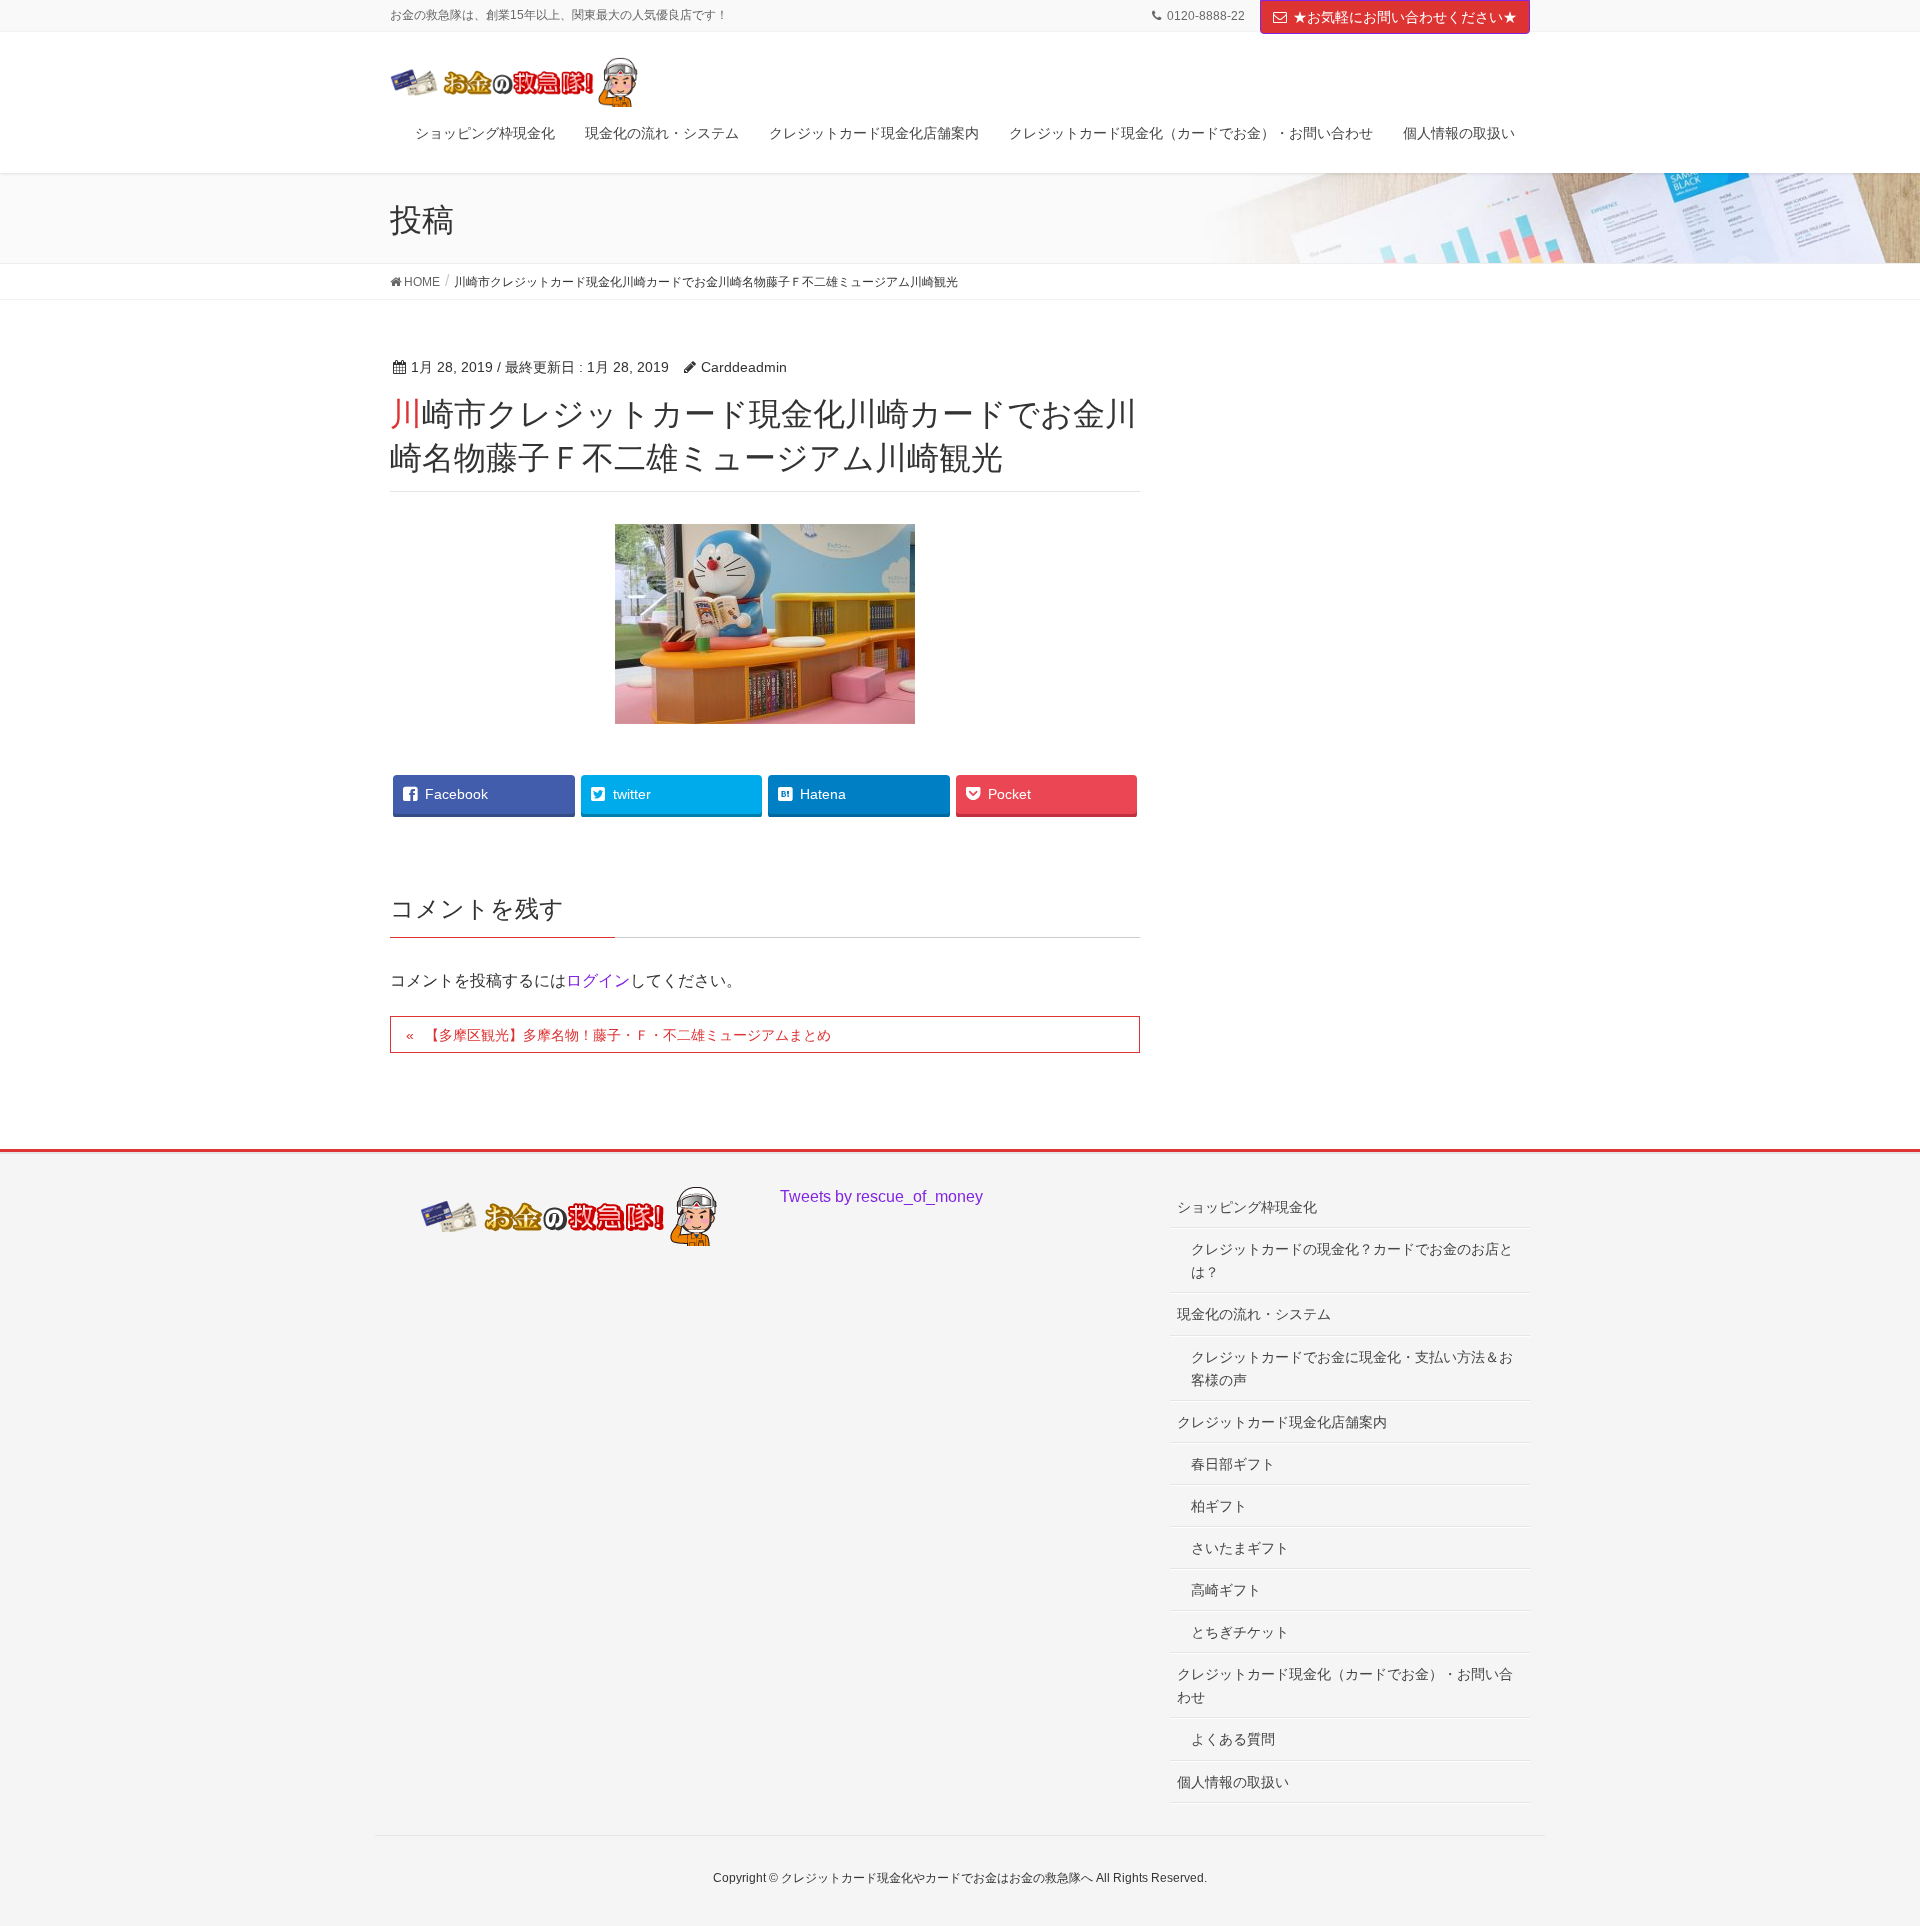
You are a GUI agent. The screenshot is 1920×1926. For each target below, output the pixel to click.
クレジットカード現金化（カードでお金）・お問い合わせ (1345, 1685)
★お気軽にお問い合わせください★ (1405, 17)
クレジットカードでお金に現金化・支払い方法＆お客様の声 (1352, 1368)
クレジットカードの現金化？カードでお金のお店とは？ (1352, 1260)
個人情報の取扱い (1233, 1782)
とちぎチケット (1240, 1632)
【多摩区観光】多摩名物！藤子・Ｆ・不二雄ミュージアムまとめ (628, 1035)
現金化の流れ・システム (1254, 1314)
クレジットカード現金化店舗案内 (1282, 1422)
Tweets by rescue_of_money (881, 1196)
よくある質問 (1233, 1739)
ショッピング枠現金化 (1247, 1207)
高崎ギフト (1226, 1590)
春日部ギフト (1233, 1464)
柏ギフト (1219, 1506)
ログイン (598, 980)
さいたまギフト (1240, 1548)
